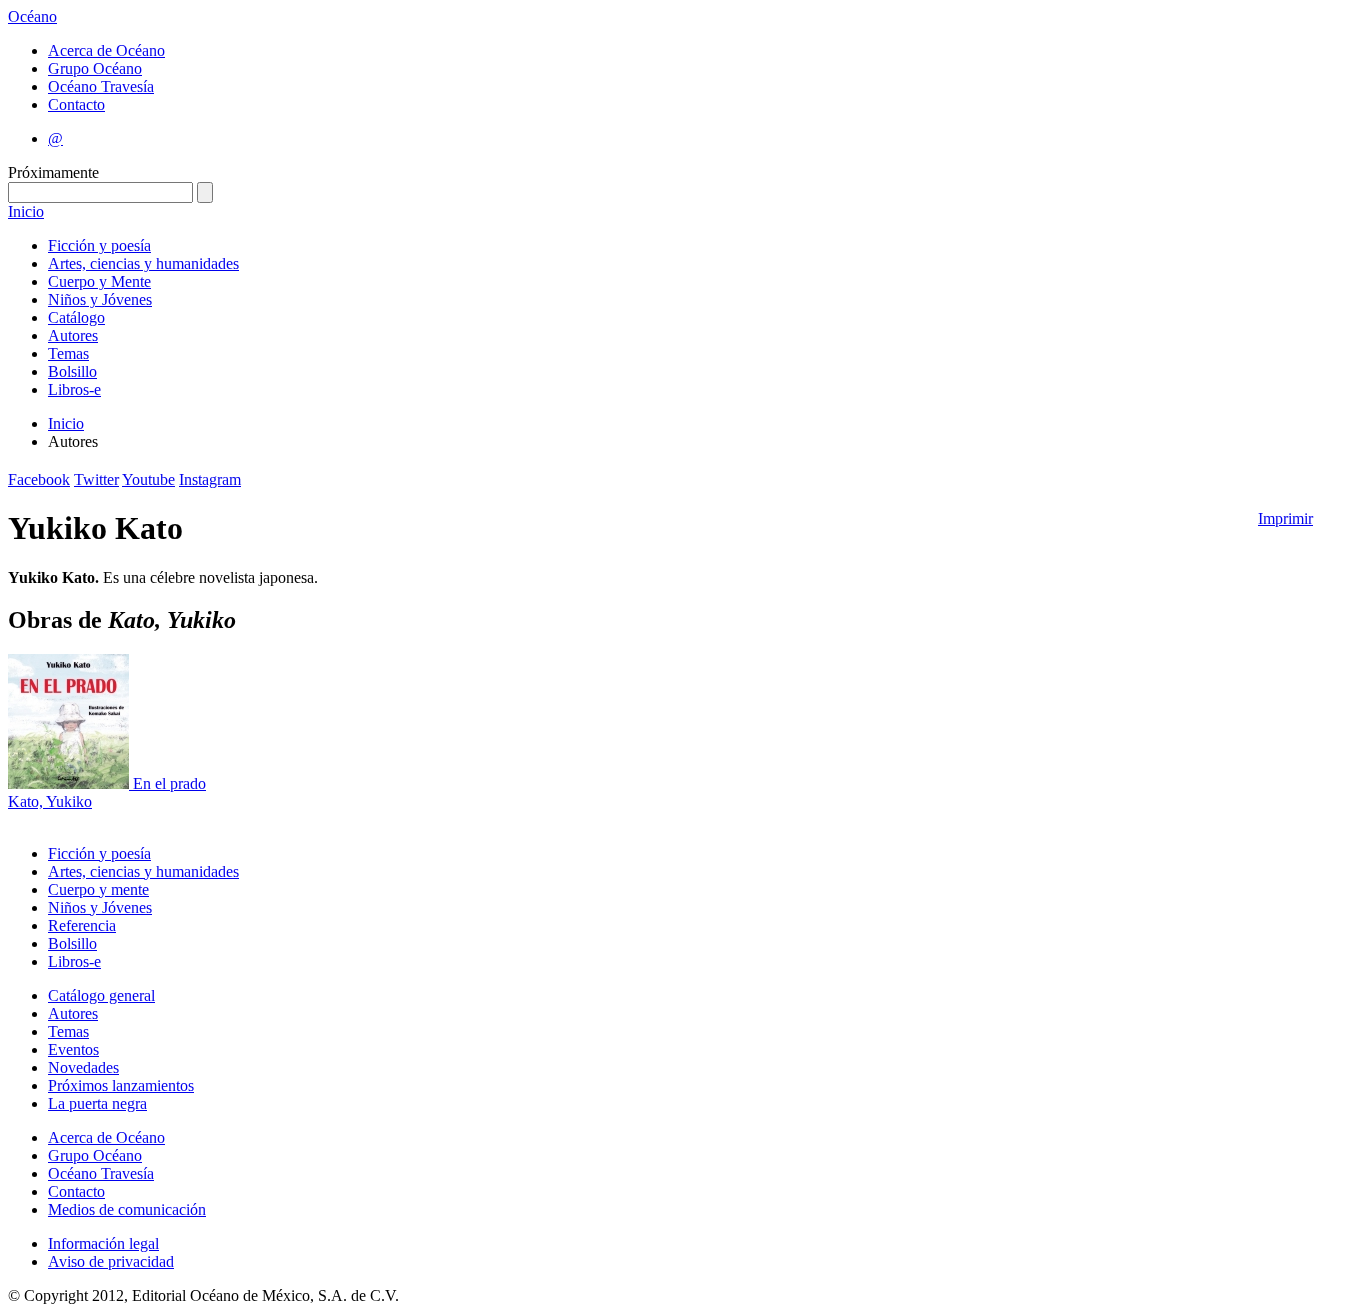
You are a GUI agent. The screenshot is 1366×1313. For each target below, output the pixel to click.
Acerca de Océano (106, 50)
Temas (68, 353)
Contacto (76, 104)
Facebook (39, 479)
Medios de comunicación (127, 1209)
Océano (32, 16)
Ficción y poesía (99, 245)
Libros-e (74, 389)
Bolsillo (72, 371)
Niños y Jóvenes (100, 299)
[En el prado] (70, 783)
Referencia (82, 925)
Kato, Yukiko (50, 801)
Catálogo (76, 317)
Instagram (210, 479)
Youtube (148, 479)
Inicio (26, 211)
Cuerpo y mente (98, 889)
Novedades (83, 1067)
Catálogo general (101, 995)
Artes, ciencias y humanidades (143, 263)
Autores (73, 335)
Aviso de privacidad (111, 1261)
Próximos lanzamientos (121, 1085)
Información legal (103, 1243)
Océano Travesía (101, 86)
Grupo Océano (95, 68)
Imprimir (1285, 518)
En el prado (169, 783)
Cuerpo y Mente (99, 281)
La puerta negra (97, 1103)
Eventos (73, 1049)
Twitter (96, 479)
